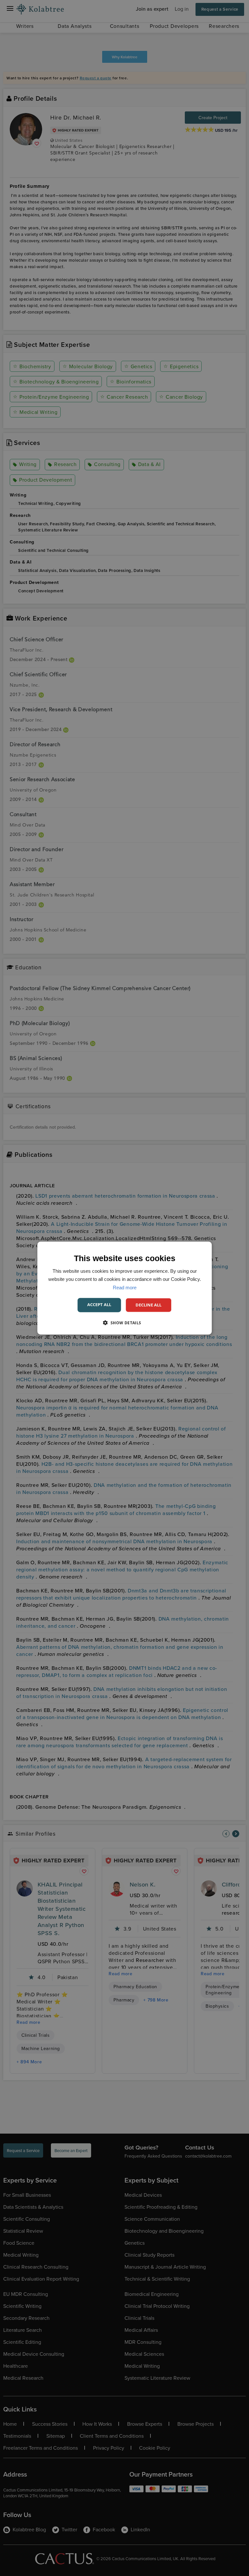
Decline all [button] (148, 1305)
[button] (124, 1322)
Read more (125, 1287)
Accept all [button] (99, 1305)
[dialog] (124, 1288)
